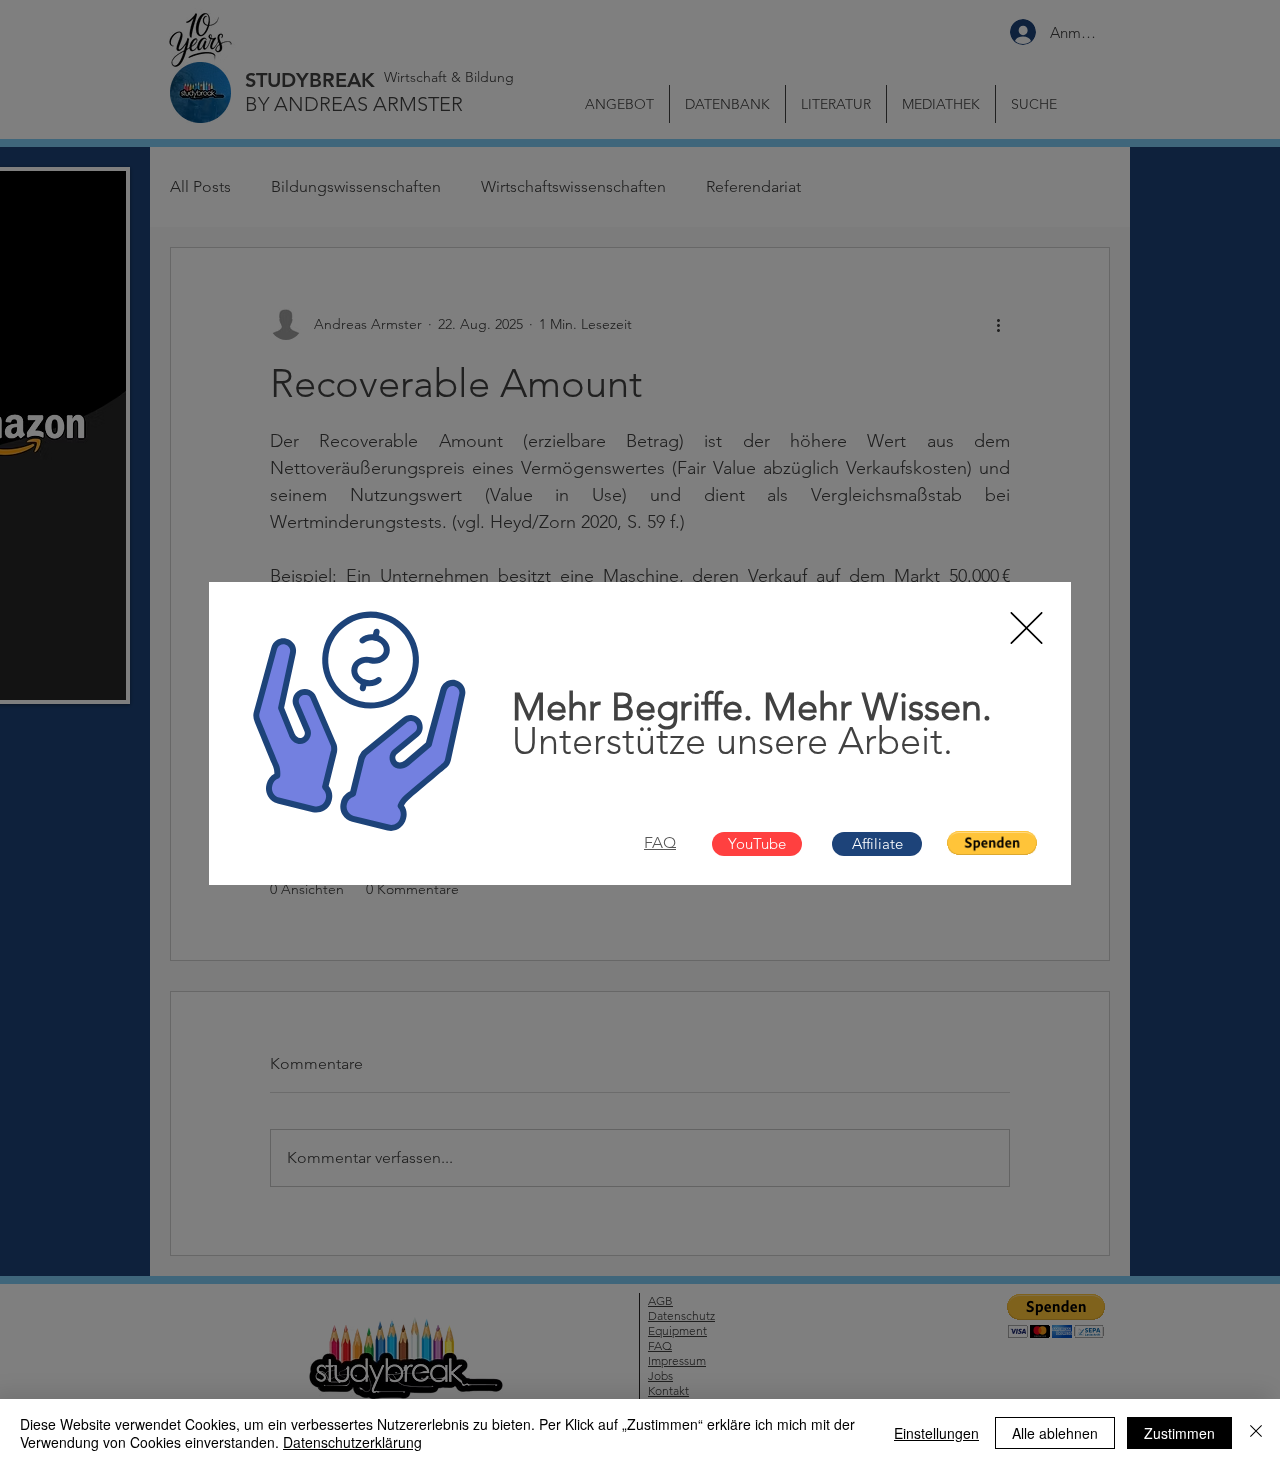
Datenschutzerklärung (352, 1442)
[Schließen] (1256, 1433)
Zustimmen (1179, 1433)
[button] (1026, 628)
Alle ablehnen (1055, 1433)
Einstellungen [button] (936, 1433)
